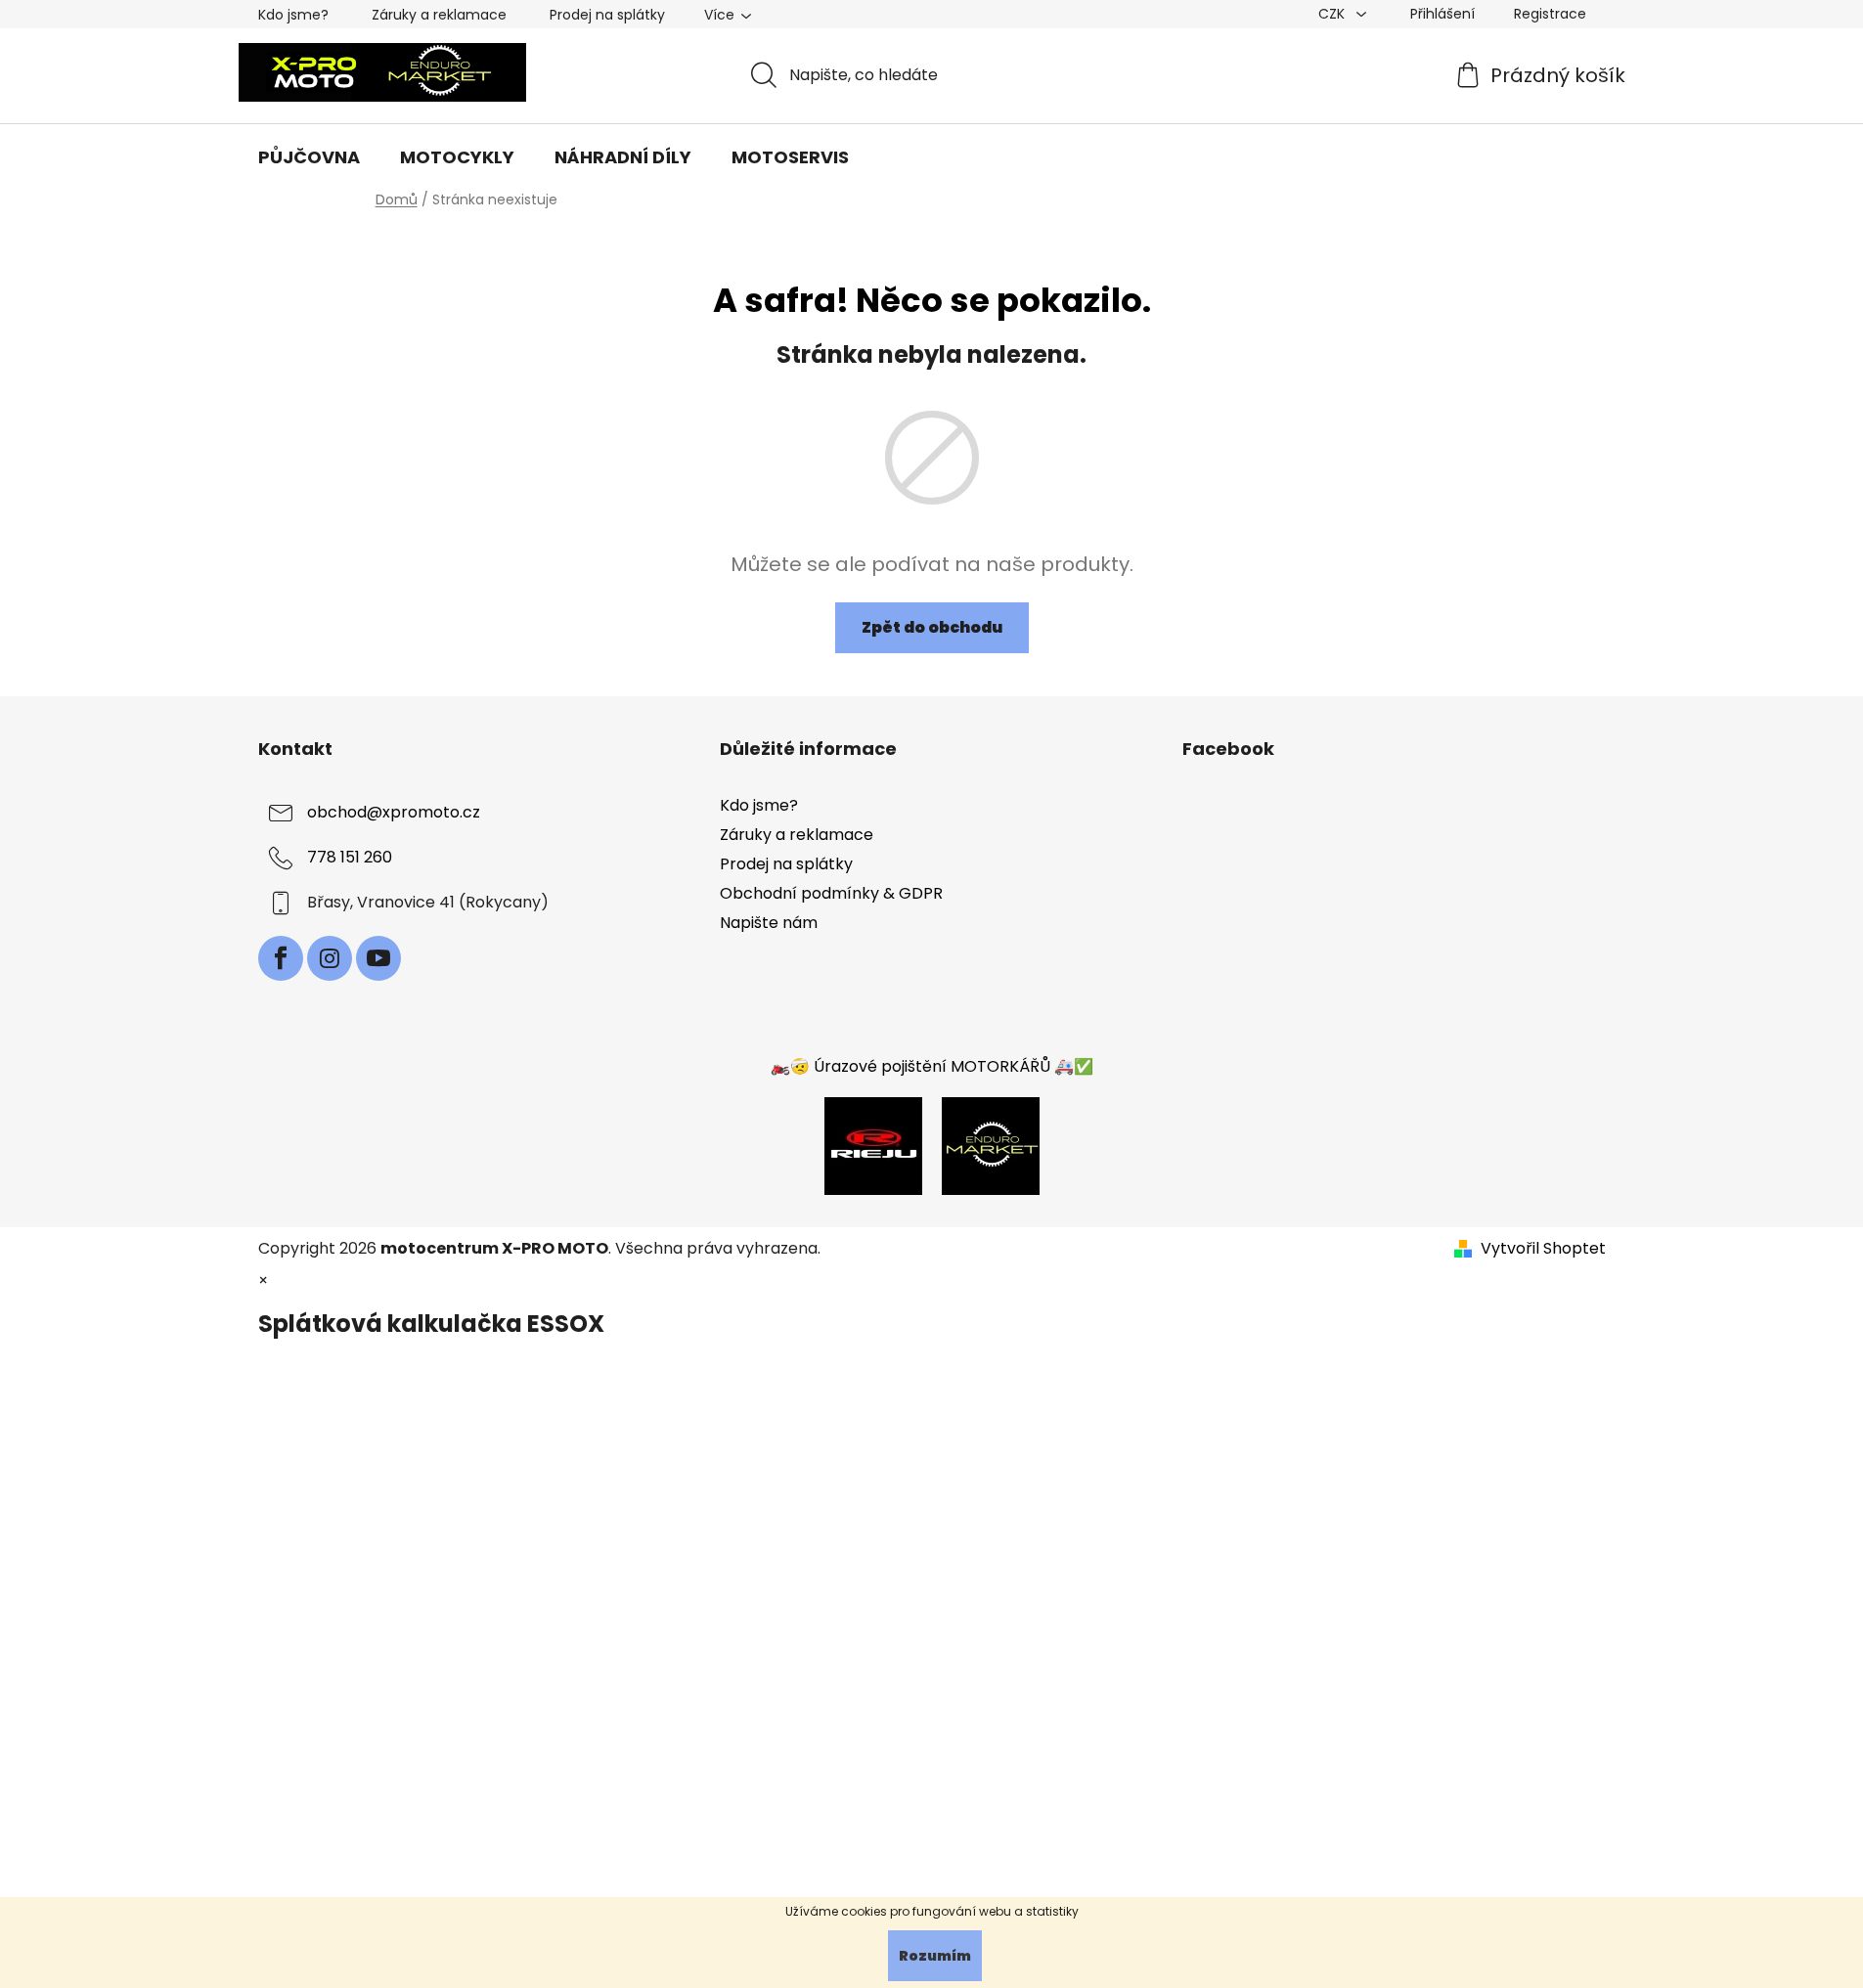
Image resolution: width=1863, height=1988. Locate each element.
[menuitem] (309, 157)
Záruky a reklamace (439, 15)
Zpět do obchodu (932, 627)
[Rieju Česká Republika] (873, 1145)
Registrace (1550, 14)
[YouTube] (378, 958)
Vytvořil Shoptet (1543, 1249)
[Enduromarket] (991, 1145)
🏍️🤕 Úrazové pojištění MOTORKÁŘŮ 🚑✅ (932, 1066)
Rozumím (935, 1956)
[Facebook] (281, 958)
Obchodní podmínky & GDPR (831, 893)
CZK (1333, 14)
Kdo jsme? (293, 15)
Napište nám (769, 923)
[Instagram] (330, 958)
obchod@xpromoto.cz (394, 812)
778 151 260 (350, 857)
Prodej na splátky (607, 15)
